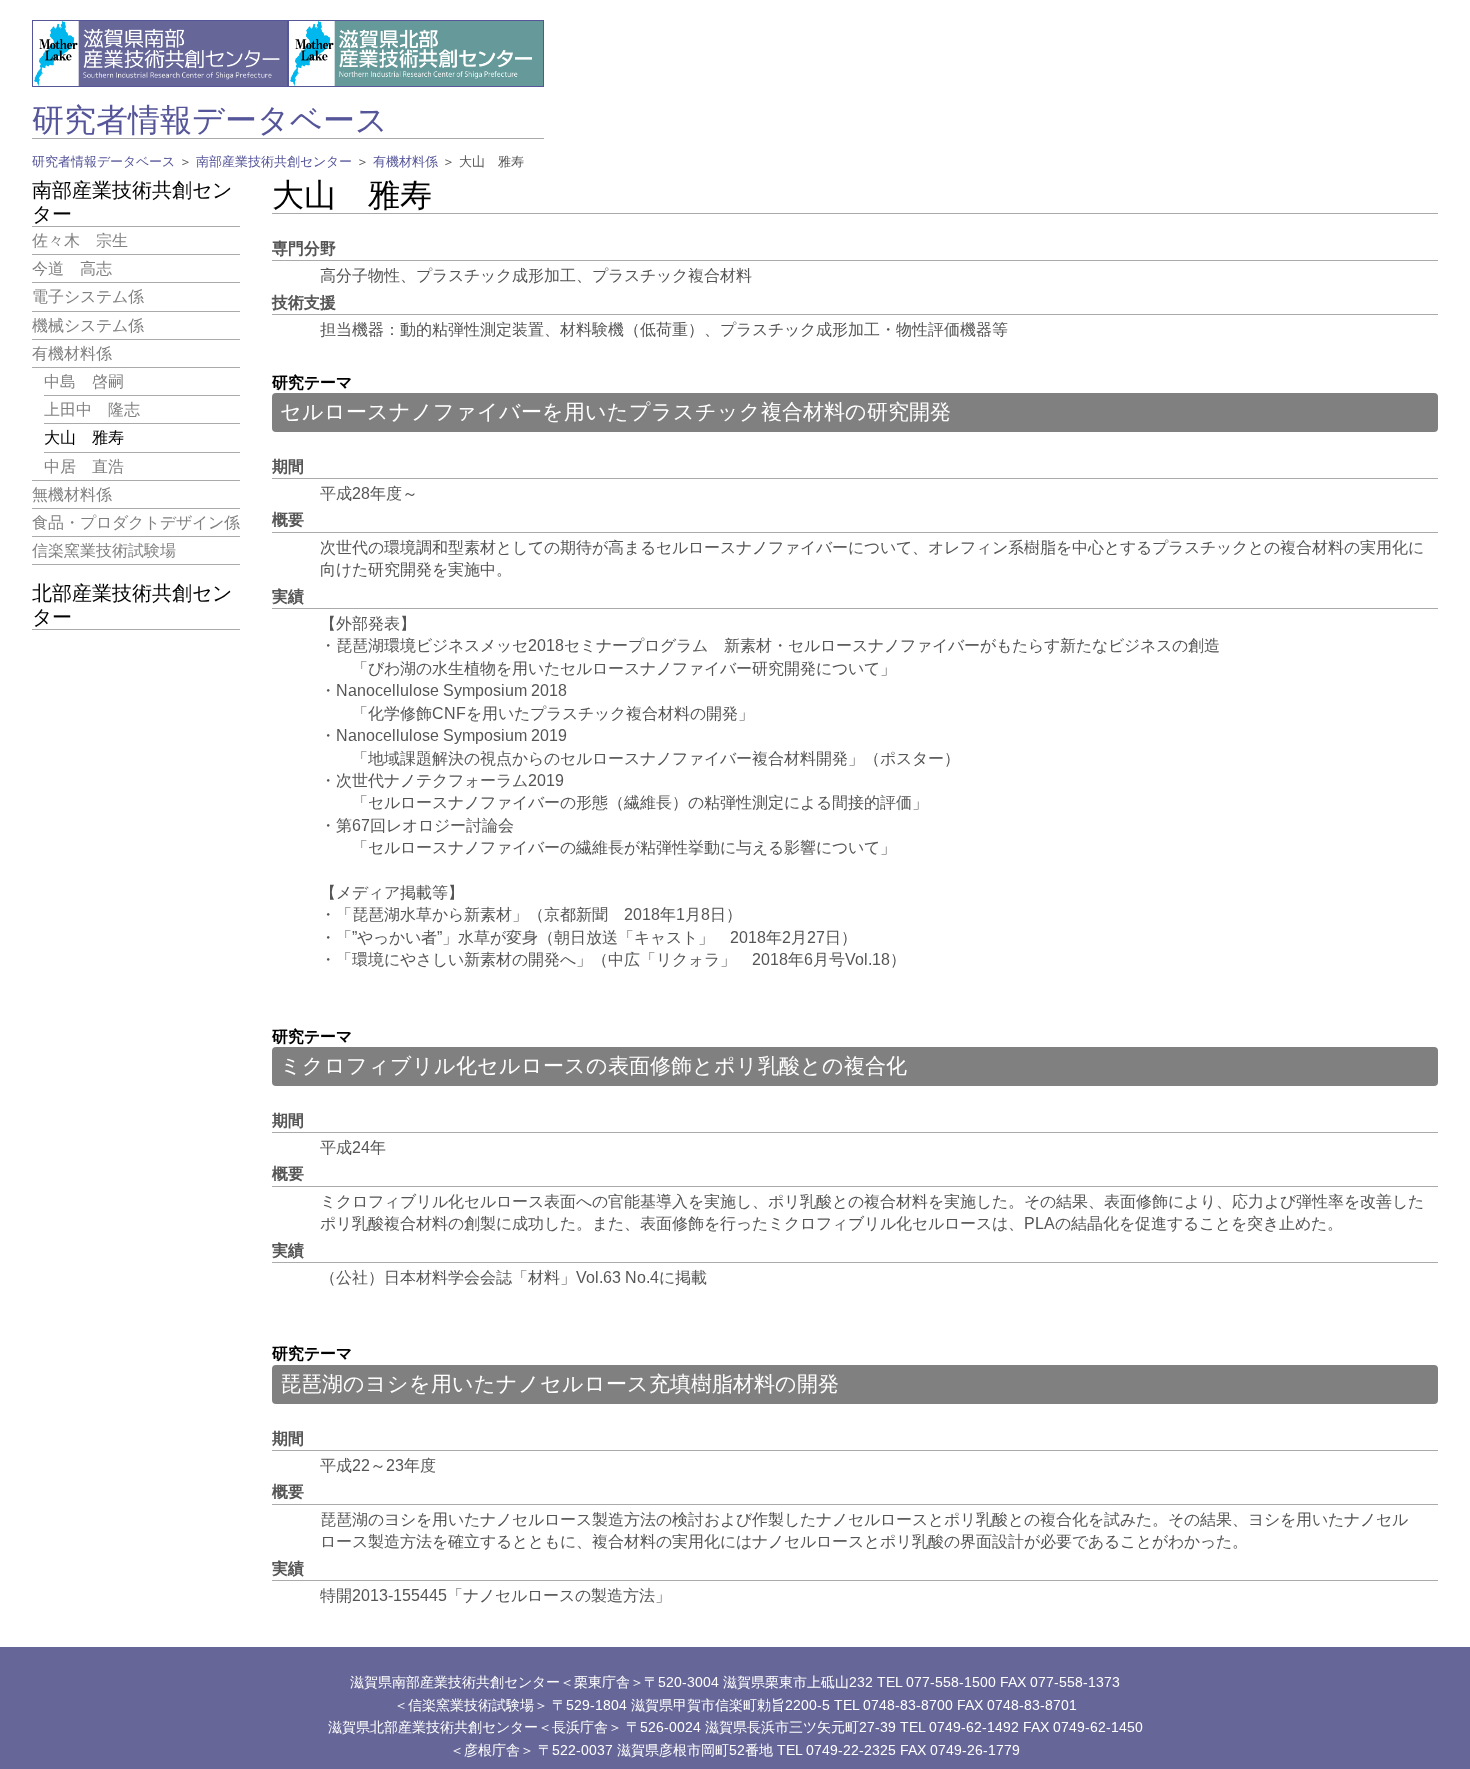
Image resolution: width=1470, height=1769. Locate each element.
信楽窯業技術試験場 (104, 550)
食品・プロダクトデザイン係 (136, 522)
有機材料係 (405, 161)
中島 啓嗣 (84, 381)
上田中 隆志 (92, 409)
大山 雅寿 (84, 437)
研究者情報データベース (210, 120)
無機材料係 (72, 494)
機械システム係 (88, 324)
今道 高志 (72, 268)
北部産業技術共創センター (132, 605)
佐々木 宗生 (80, 240)
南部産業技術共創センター (274, 161)
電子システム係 (88, 296)
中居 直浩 (84, 465)
